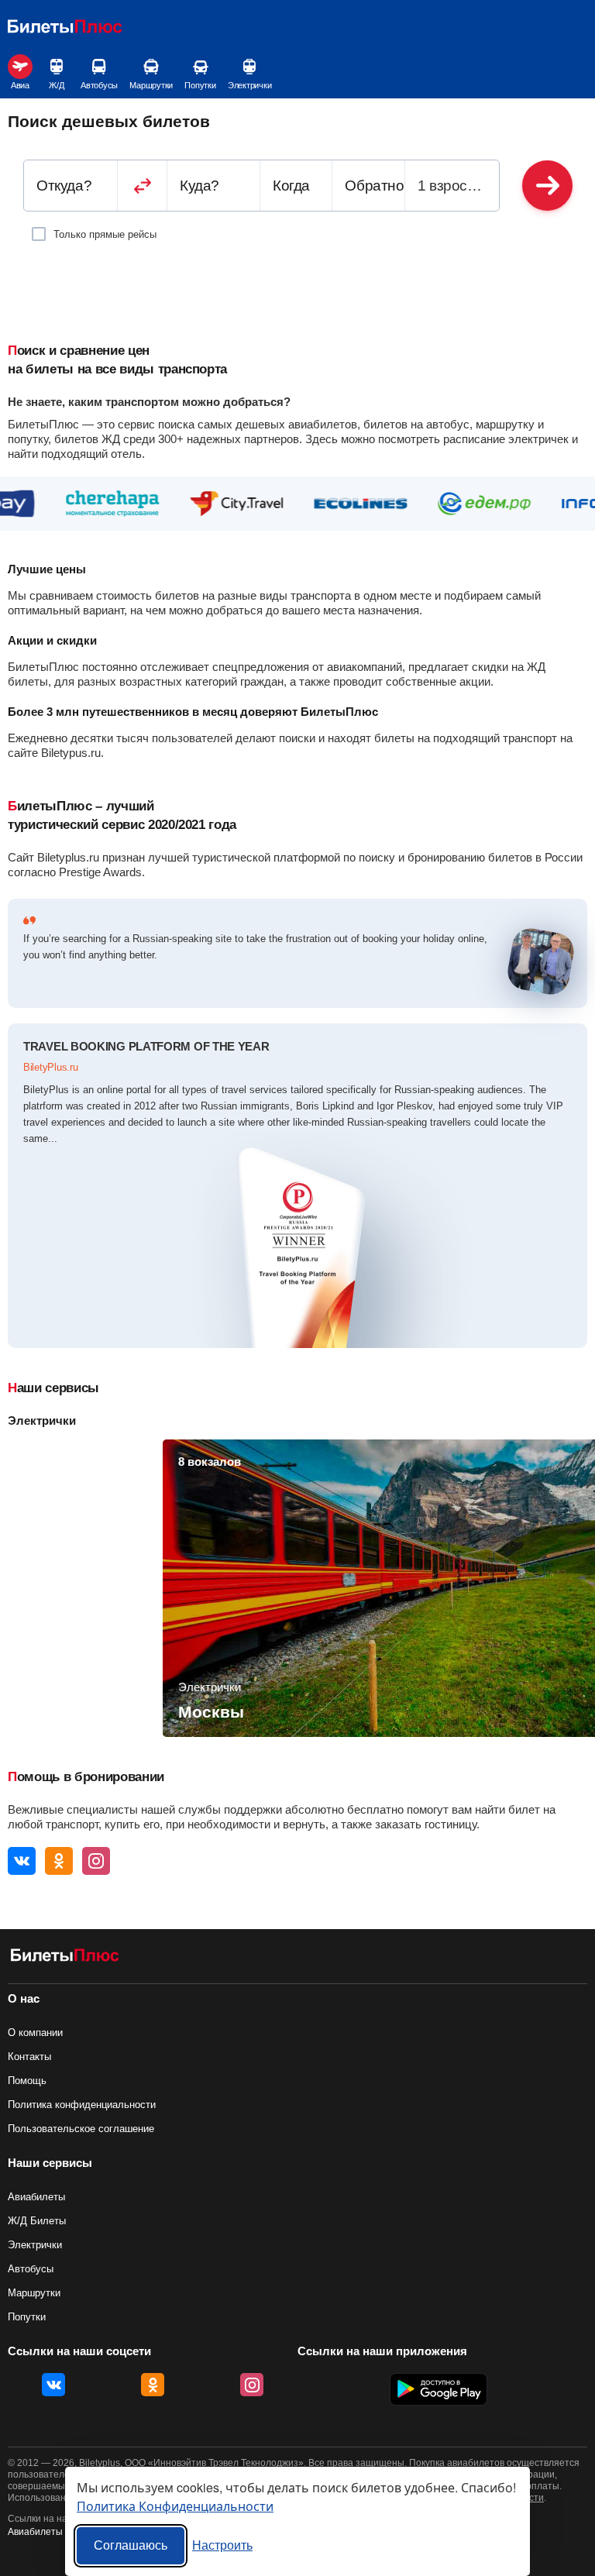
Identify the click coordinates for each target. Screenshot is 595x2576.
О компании (35, 2033)
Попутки (200, 85)
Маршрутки (151, 85)
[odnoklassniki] (59, 1861)
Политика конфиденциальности (82, 2105)
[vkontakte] (22, 1861)
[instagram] (96, 1861)
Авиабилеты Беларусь (57, 2532)
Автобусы (99, 85)
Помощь (27, 2081)
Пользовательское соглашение (81, 2129)
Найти (547, 186)
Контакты (29, 2057)
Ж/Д (56, 85)
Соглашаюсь (131, 2545)
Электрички (250, 85)
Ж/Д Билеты (37, 2221)
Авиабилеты (36, 2197)
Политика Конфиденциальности (175, 2506)
